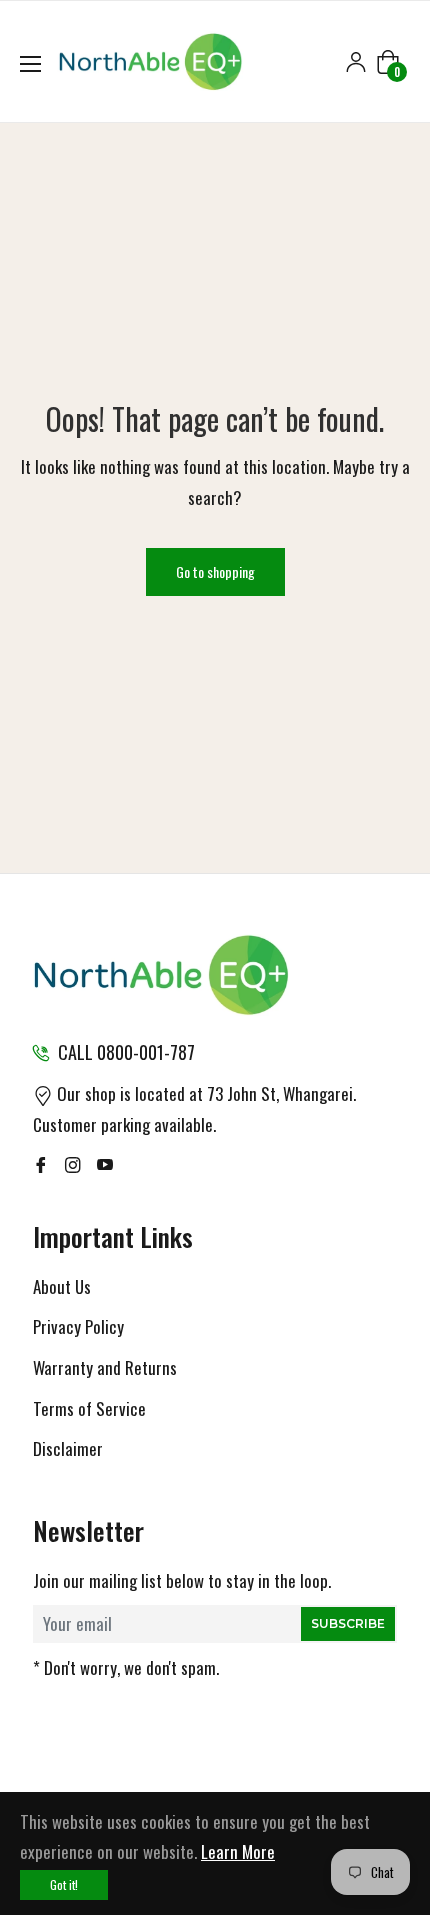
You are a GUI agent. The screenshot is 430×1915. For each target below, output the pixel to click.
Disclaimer (68, 1448)
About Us (62, 1286)
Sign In (356, 62)
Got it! (64, 1884)
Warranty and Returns (105, 1367)
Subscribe (348, 1623)
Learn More (238, 1851)
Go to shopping (215, 571)
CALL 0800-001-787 (126, 1052)
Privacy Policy (78, 1326)
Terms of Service (89, 1408)
